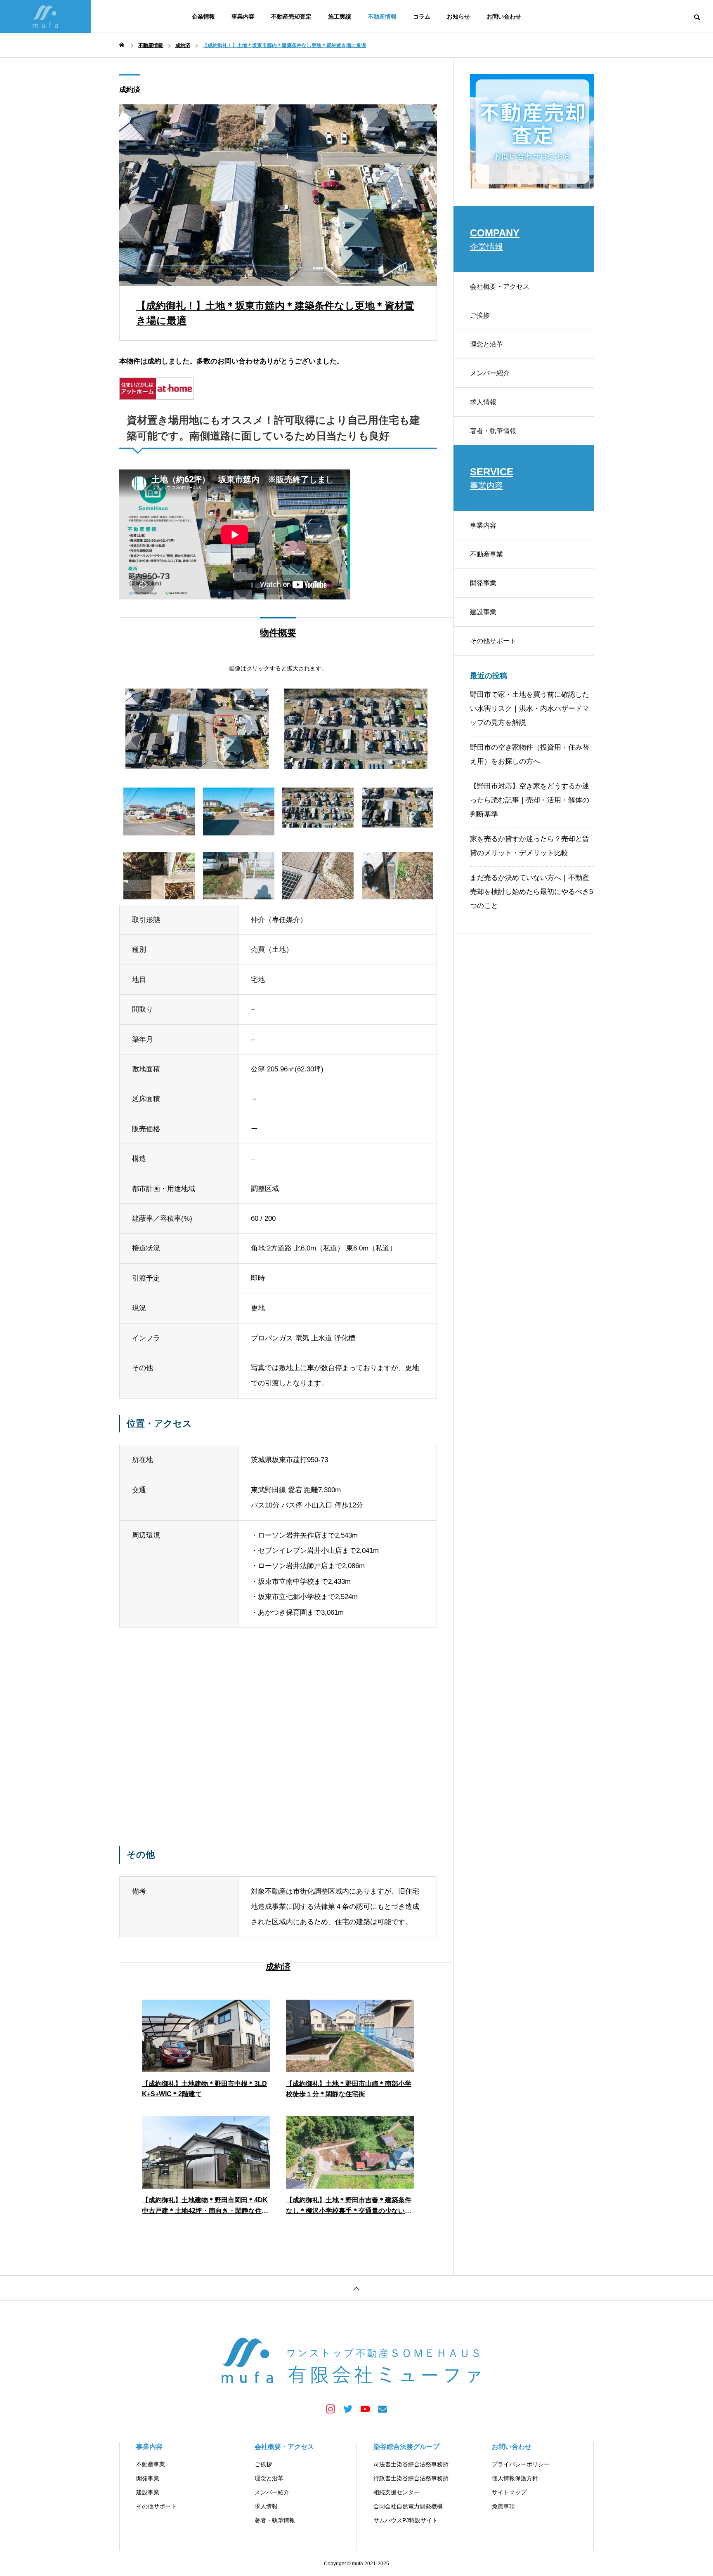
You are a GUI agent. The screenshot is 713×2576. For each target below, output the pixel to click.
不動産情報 (382, 17)
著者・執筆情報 (493, 431)
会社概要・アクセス (500, 287)
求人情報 (483, 402)
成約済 (130, 90)
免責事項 (503, 2506)
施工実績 (340, 17)
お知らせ (458, 17)
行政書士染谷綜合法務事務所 (411, 2478)
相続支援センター (397, 2492)
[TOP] (356, 2288)
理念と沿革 (486, 344)
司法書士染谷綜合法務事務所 (411, 2464)
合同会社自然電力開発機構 (408, 2506)
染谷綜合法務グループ (406, 2447)
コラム (422, 17)
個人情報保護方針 (515, 2478)
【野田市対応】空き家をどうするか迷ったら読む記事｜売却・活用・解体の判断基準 (530, 800)
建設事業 (483, 612)
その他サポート (493, 641)
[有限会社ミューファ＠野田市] (45, 17)
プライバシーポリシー (521, 2464)
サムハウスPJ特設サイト (406, 2520)
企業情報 (203, 17)
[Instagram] (331, 2409)
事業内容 (243, 17)
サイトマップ (509, 2492)
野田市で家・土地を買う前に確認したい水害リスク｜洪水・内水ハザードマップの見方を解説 (530, 709)
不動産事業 (486, 554)
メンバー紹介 (490, 373)
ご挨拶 (480, 315)
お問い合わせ (504, 17)
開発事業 (483, 583)
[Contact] (382, 2409)
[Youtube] (365, 2409)
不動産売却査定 (291, 17)
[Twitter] (348, 2409)
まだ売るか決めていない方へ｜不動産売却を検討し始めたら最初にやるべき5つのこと (531, 892)
